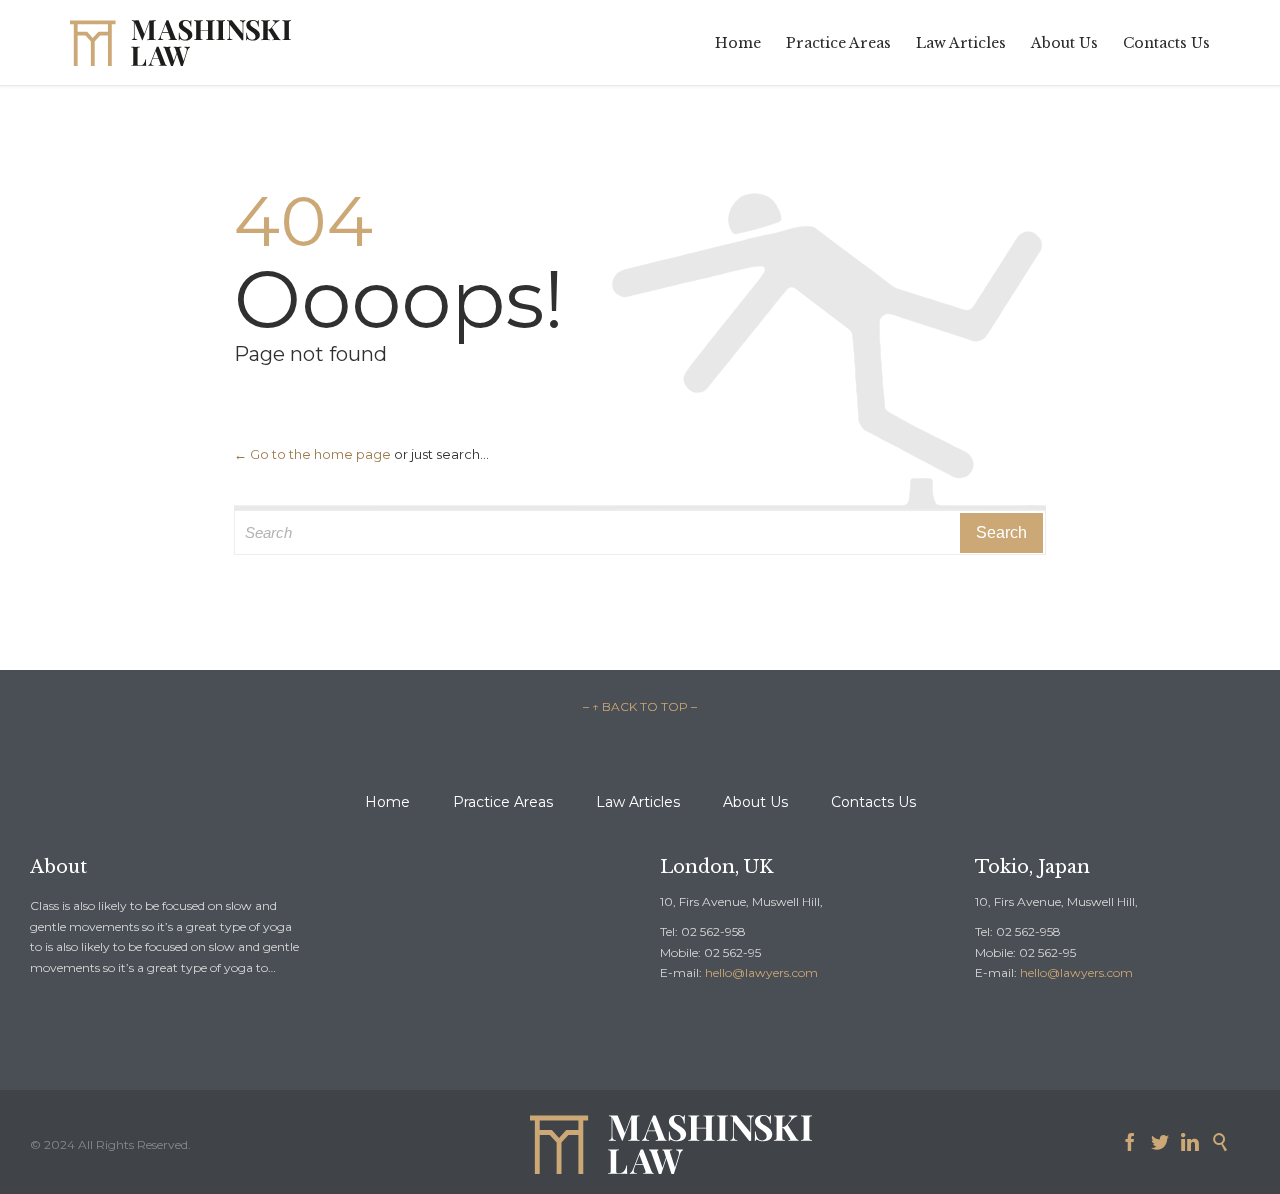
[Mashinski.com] (181, 42)
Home (387, 802)
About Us (755, 802)
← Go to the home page (312, 454)
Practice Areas (503, 802)
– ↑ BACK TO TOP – (640, 706)
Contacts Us (873, 802)
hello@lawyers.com (761, 972)
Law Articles (638, 802)
